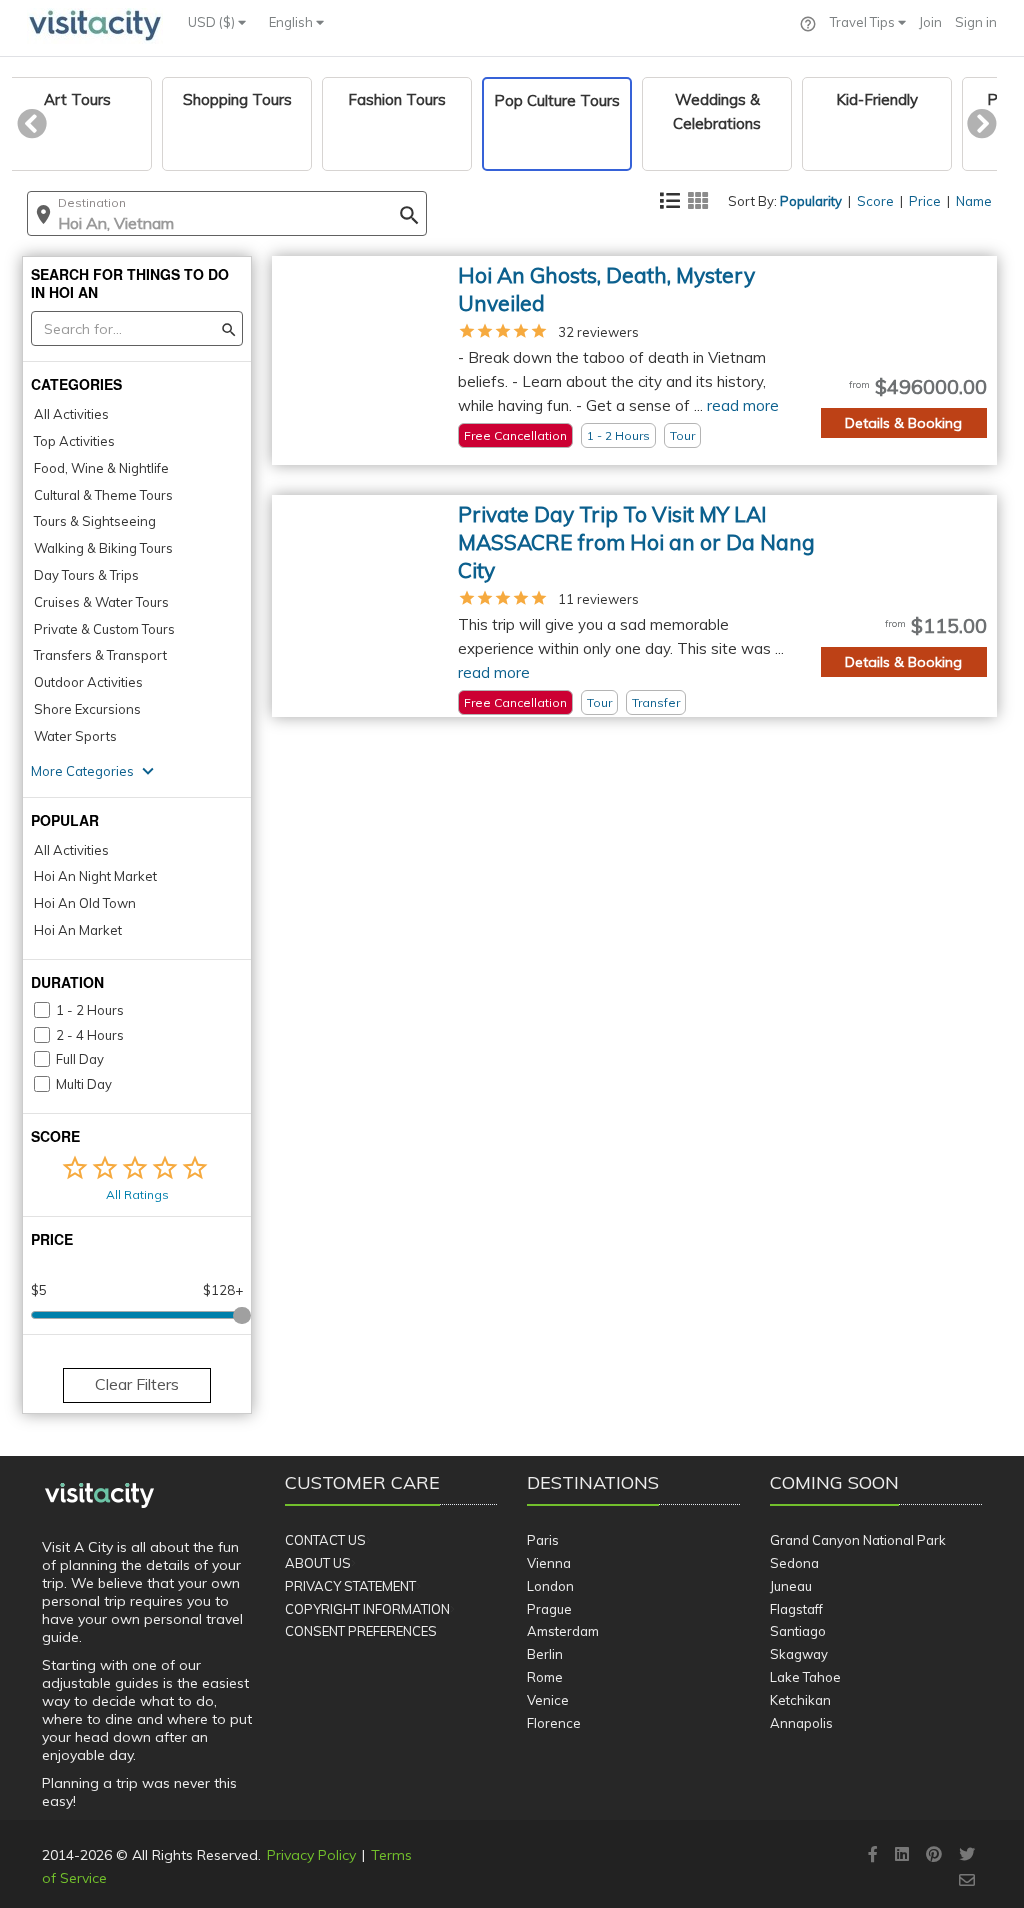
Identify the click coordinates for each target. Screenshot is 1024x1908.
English (292, 22)
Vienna (549, 1563)
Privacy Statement (350, 1586)
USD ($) (213, 22)
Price (925, 201)
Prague (549, 1609)
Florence (554, 1723)
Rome (545, 1677)
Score (875, 201)
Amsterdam (563, 1631)
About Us (318, 1563)
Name (974, 201)
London (550, 1586)
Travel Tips (864, 22)
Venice (548, 1700)
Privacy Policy (311, 1855)
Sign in (976, 22)
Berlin (545, 1654)
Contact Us (325, 1540)
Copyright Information (367, 1609)
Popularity (811, 201)
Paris (543, 1540)
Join (930, 22)
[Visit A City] (99, 1496)
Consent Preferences (361, 1631)
